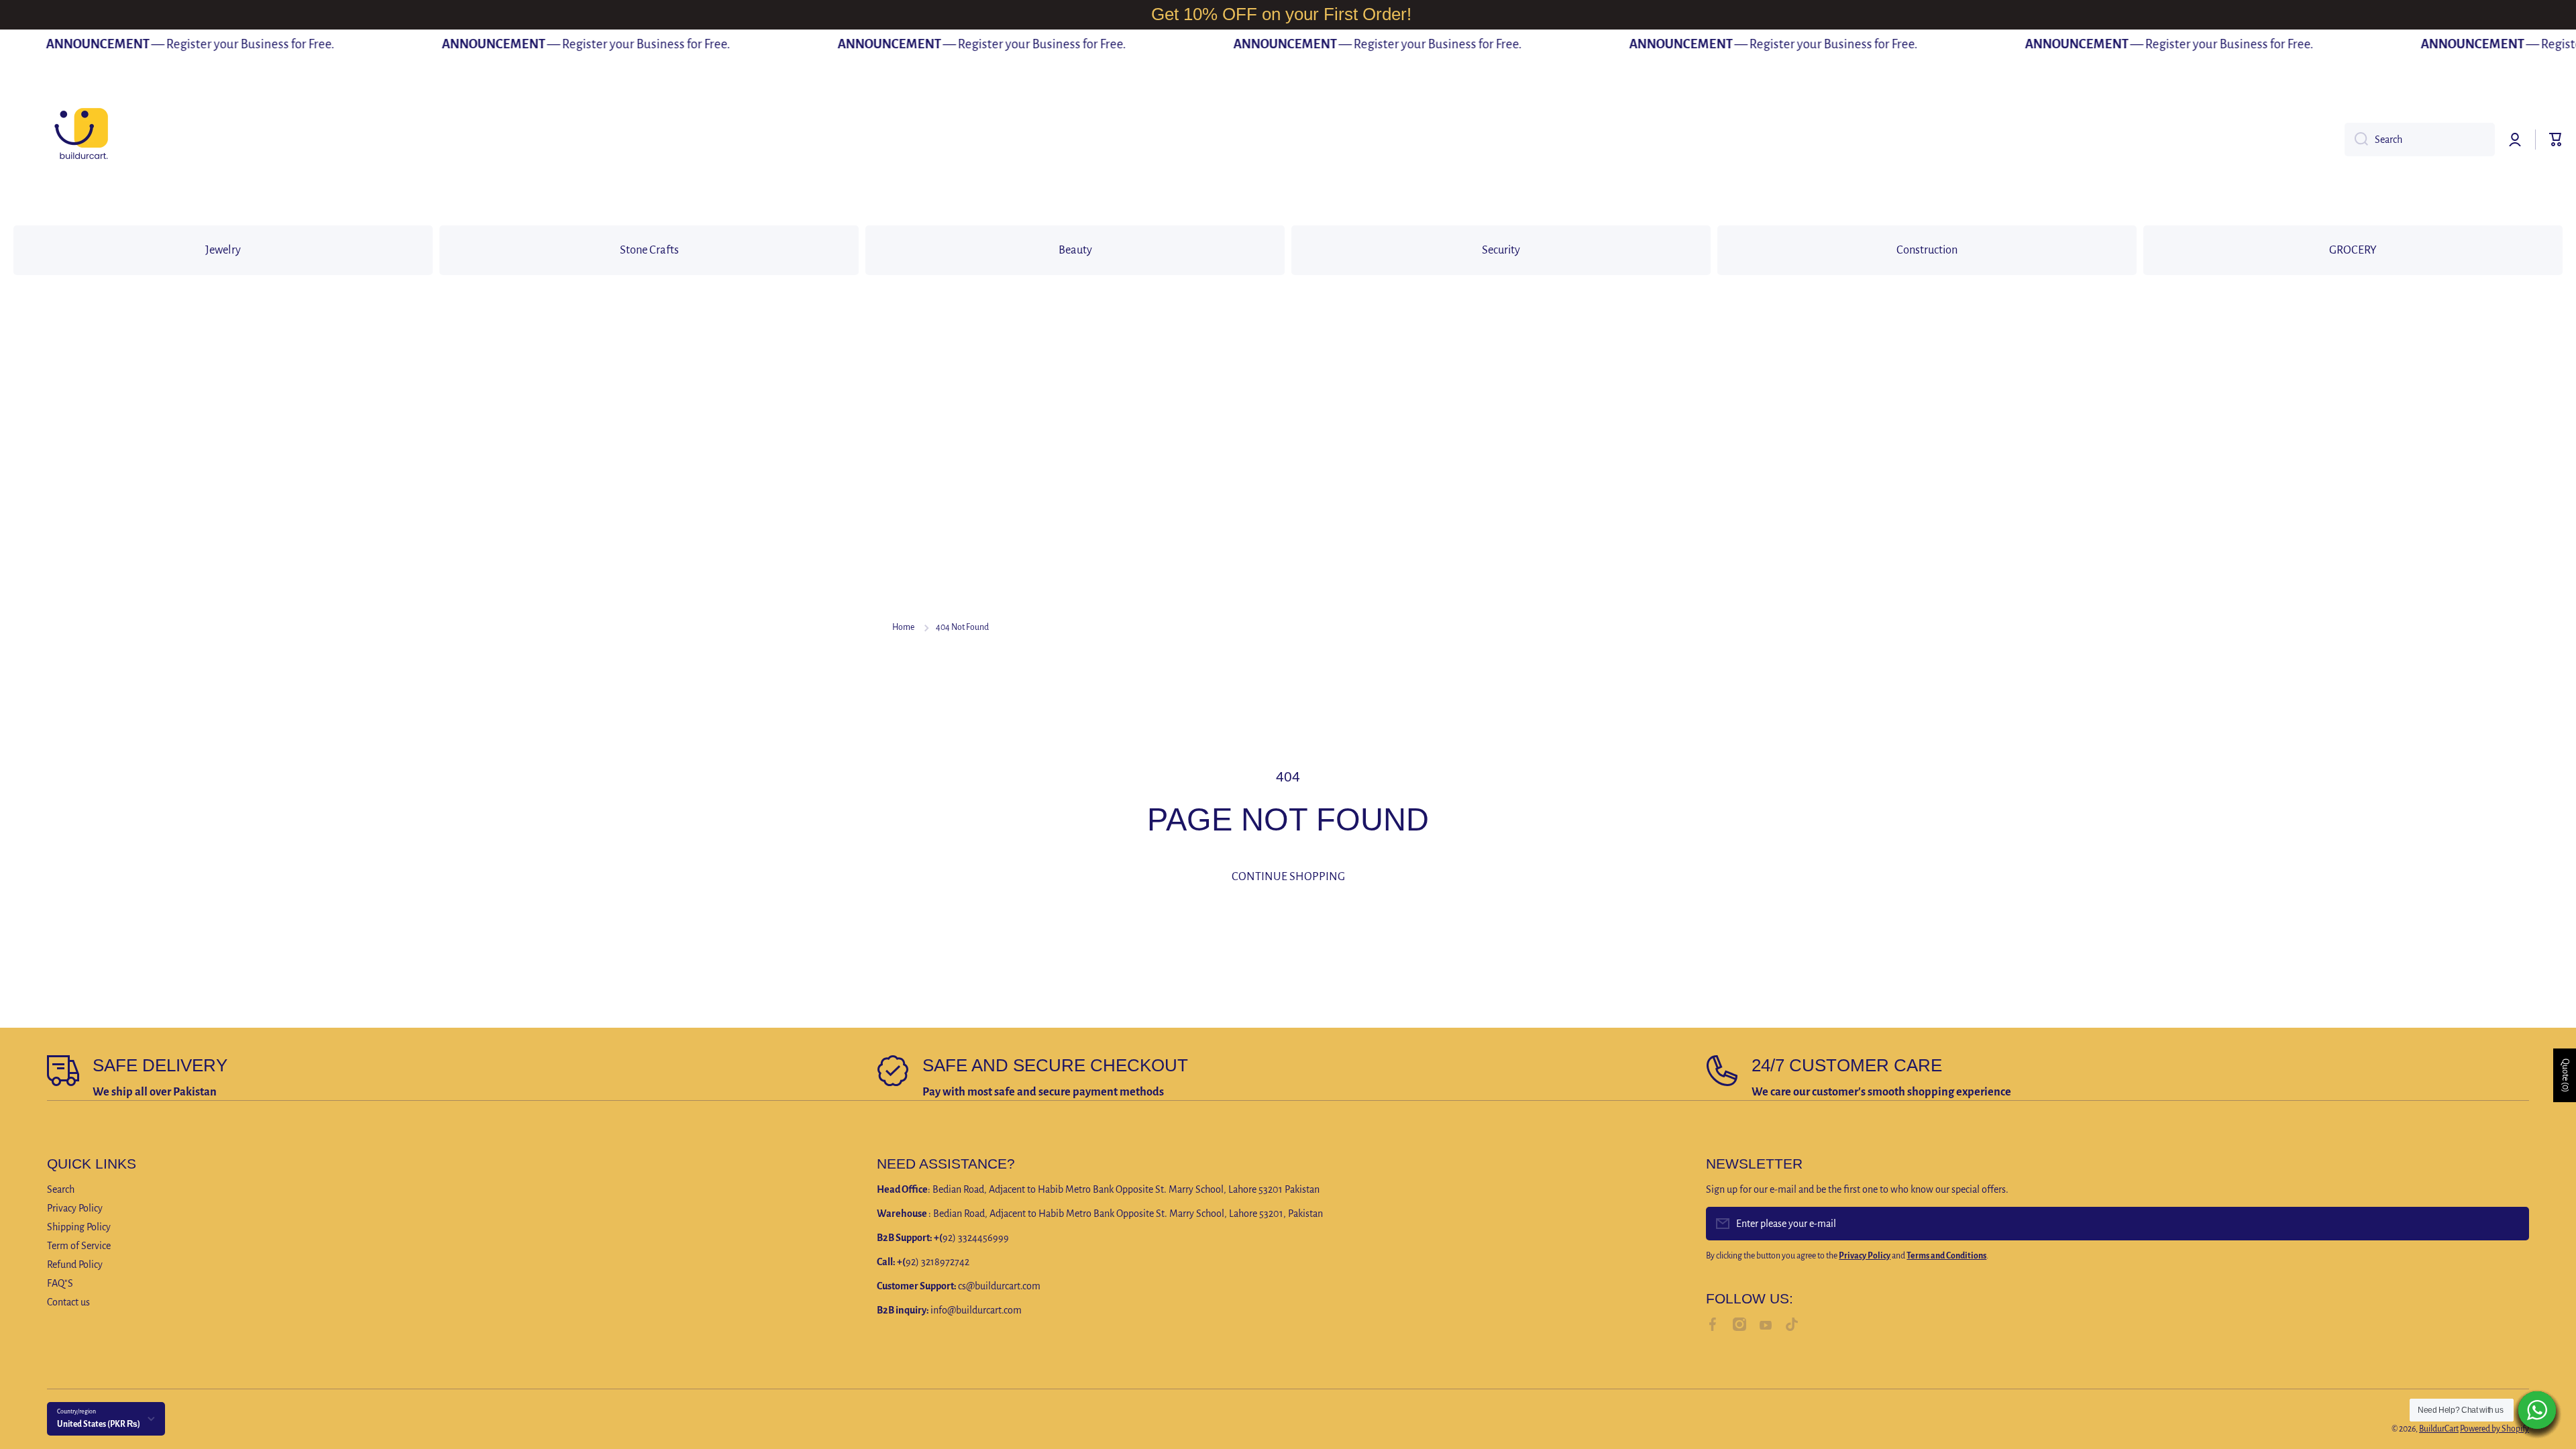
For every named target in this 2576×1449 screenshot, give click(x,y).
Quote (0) (2565, 1075)
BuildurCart (2439, 1429)
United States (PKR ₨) (99, 1424)
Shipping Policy (79, 1227)
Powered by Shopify (2494, 1429)
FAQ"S (60, 1283)
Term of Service (79, 1246)
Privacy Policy (75, 1208)
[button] (2556, 140)
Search (61, 1189)
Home (903, 627)
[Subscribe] (2512, 1224)
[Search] (2356, 140)
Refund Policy (75, 1265)
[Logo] (80, 140)
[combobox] (2420, 140)
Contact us (68, 1302)
